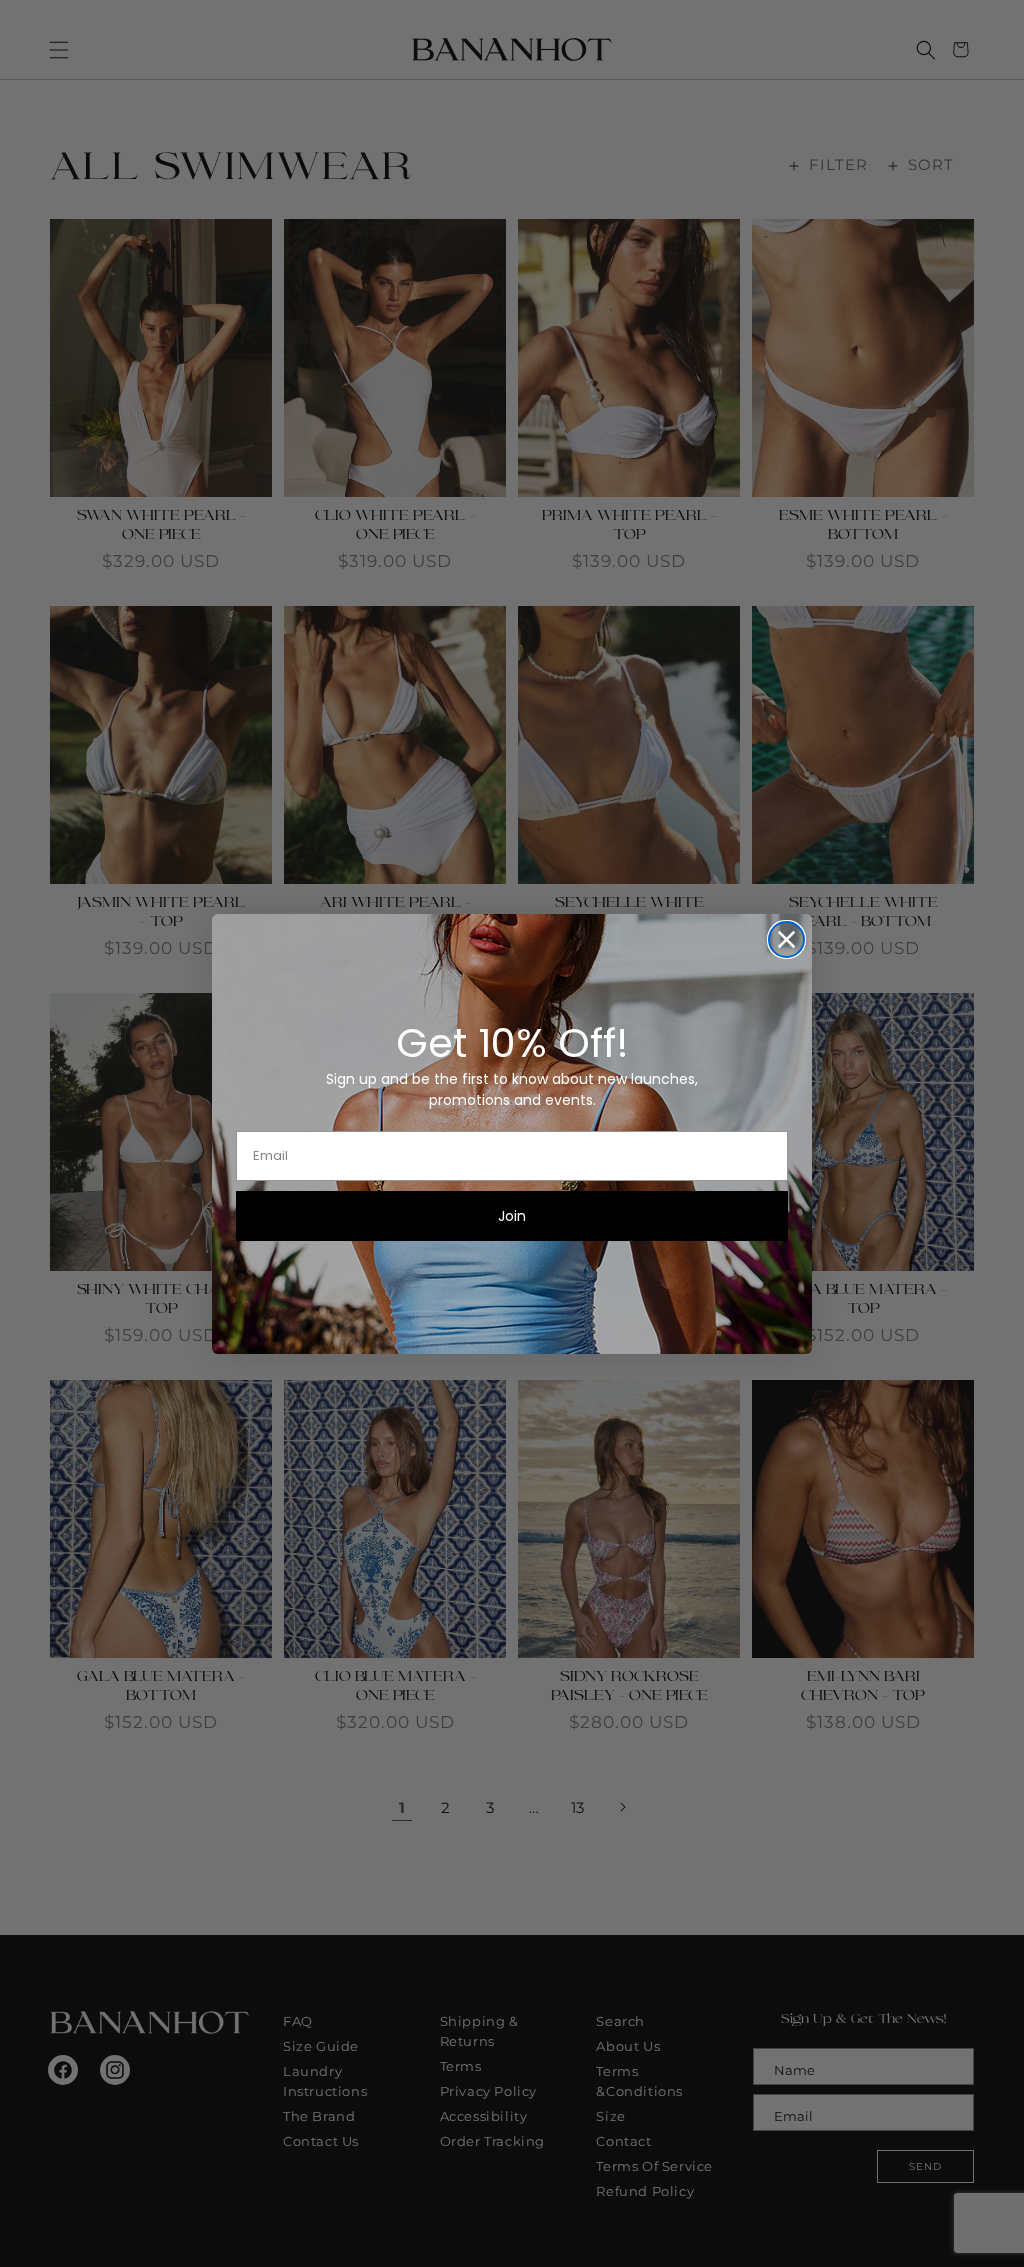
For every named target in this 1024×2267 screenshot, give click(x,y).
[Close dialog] (786, 939)
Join (512, 1216)
